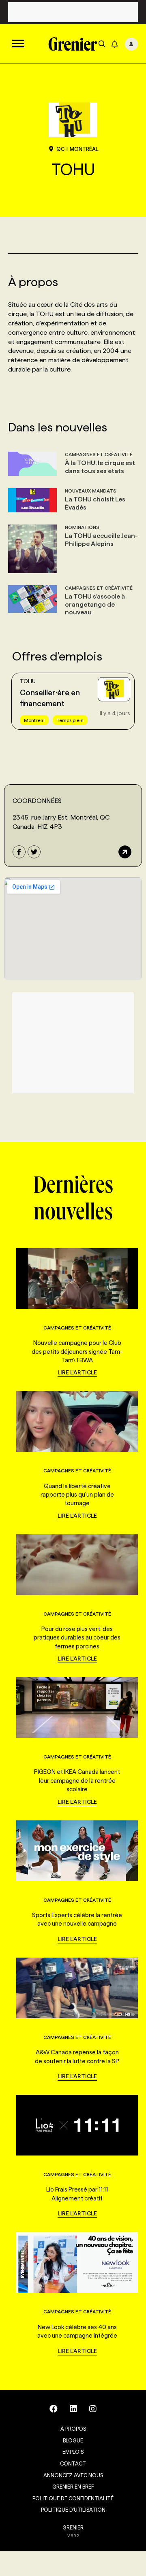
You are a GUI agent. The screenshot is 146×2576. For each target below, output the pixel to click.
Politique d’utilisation (73, 2510)
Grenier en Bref (73, 2487)
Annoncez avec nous (73, 2475)
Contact (73, 2463)
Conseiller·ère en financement (50, 698)
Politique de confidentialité (73, 2498)
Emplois (73, 2452)
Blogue (73, 2440)
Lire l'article (77, 1372)
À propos (73, 2429)
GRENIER (73, 2527)
